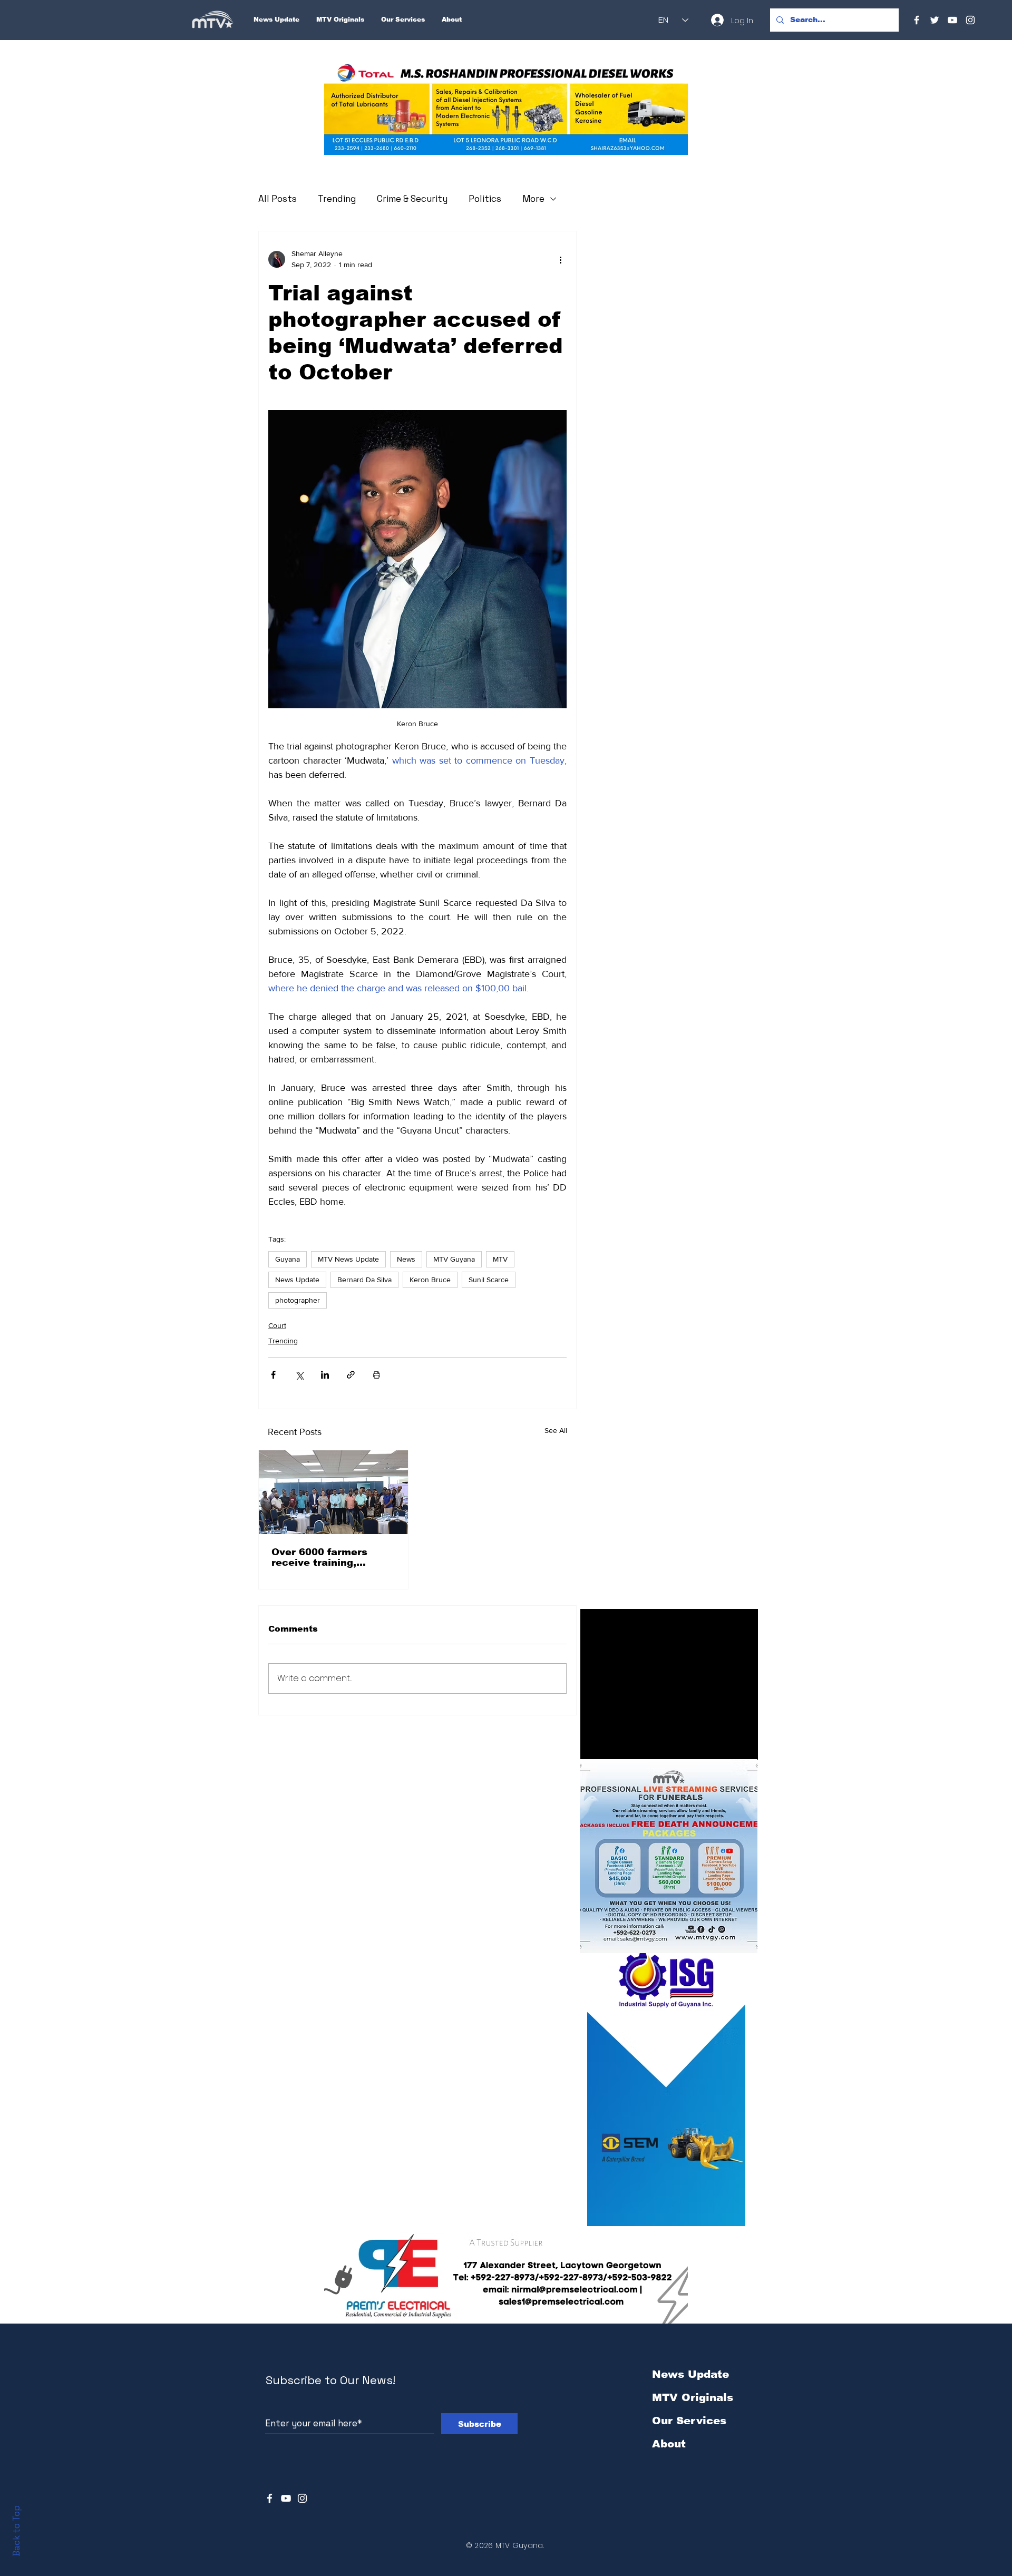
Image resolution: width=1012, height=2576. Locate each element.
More (533, 199)
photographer (298, 1300)
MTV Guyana (454, 1259)
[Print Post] (377, 1375)
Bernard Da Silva (364, 1280)
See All (556, 1430)
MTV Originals (693, 2397)
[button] (506, 109)
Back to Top (16, 2531)
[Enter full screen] (744, 1746)
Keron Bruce (430, 1280)
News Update (297, 1280)
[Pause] (594, 1746)
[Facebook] (917, 20)
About (669, 2444)
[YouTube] (952, 20)
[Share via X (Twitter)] (299, 1375)
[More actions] (560, 259)
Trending (337, 199)
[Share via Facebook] (273, 1375)
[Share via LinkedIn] (325, 1375)
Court (277, 1325)
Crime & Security (412, 199)
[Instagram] (970, 20)
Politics (485, 199)
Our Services (689, 2421)
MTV (500, 1259)
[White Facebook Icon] (270, 2498)
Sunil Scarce (489, 1280)
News (406, 1259)
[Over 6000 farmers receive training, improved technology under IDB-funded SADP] (333, 1492)
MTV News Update (348, 1259)
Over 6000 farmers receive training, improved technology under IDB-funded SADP (332, 1557)
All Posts (278, 199)
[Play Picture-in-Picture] (726, 1746)
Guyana (288, 1259)
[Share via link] (351, 1375)
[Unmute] (612, 1746)
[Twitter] (935, 20)
